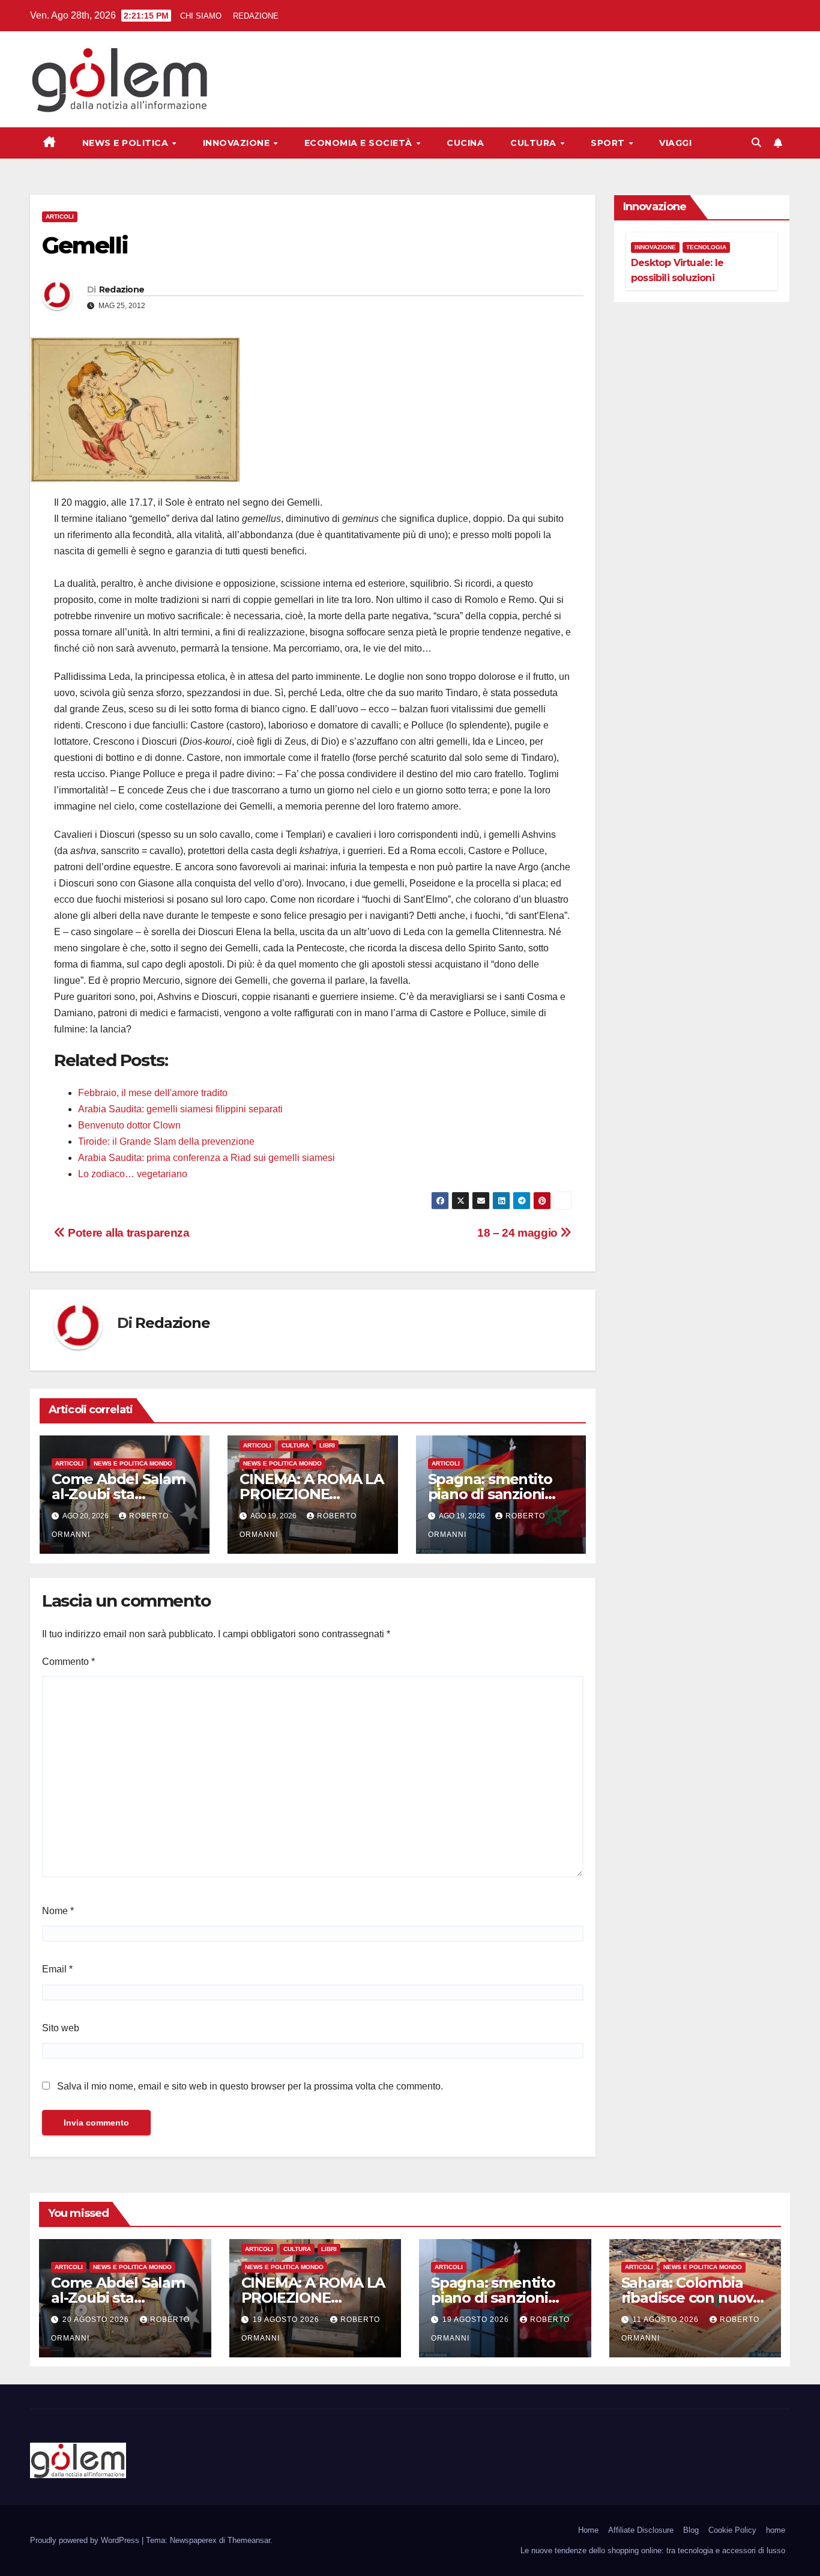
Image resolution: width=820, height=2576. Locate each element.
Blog (691, 2530)
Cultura (535, 143)
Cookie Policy (732, 2530)
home (776, 2530)
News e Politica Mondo (133, 1463)
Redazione (122, 289)
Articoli (60, 217)
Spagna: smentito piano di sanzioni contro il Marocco (490, 1494)
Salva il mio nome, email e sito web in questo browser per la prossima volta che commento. (250, 2086)
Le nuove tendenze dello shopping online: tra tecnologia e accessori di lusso (653, 2550)
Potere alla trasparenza (127, 1233)
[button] (756, 143)
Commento (68, 1662)
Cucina (465, 143)
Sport (609, 143)
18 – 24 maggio (519, 1233)
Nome (58, 1911)
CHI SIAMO (201, 16)
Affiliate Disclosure (641, 2530)
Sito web (61, 2028)
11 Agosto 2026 (667, 2320)
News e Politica (127, 143)
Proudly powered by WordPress (86, 2540)
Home (588, 2530)
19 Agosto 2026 (287, 2320)
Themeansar (249, 2540)
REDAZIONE (256, 16)
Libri (327, 1445)
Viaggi (675, 143)
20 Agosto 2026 (97, 2320)
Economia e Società (360, 143)
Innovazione (238, 143)
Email (57, 1969)
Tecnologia (706, 247)
